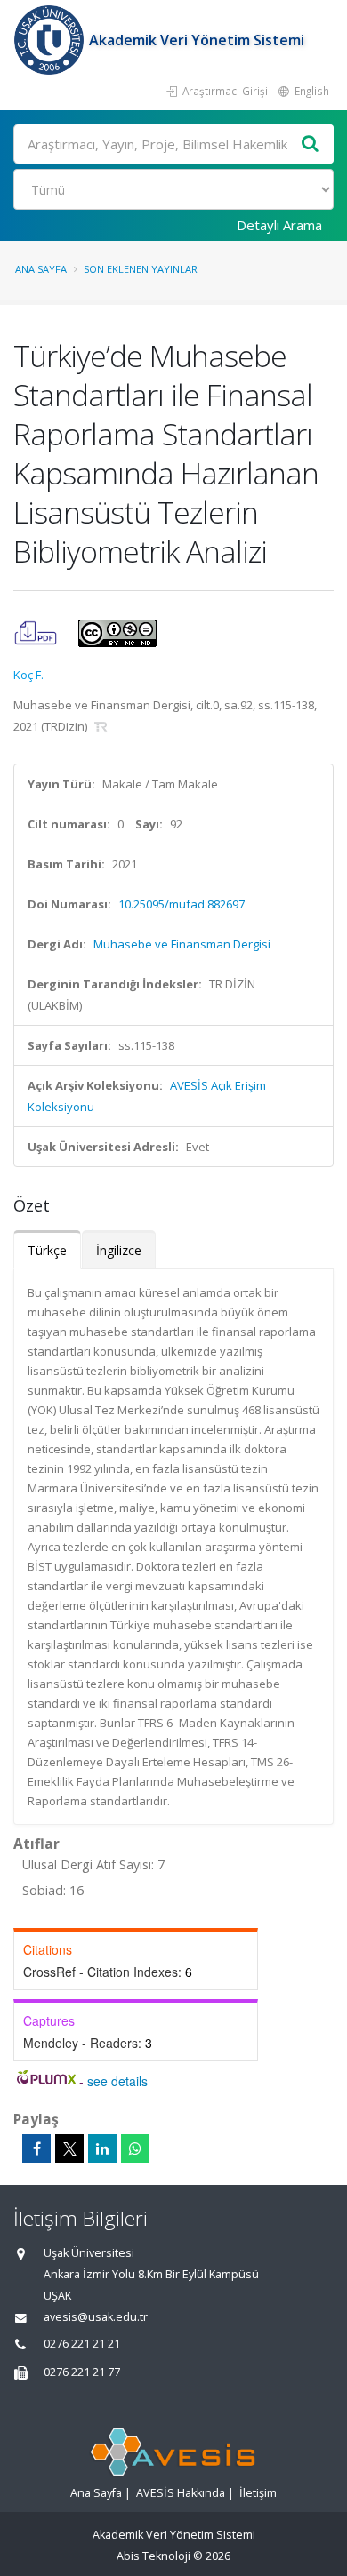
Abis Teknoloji (153, 2556)
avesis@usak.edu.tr (96, 2317)
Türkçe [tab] (47, 1250)
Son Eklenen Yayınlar (141, 269)
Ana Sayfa (41, 269)
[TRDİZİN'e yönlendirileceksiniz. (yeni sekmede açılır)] (101, 726)
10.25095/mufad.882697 (182, 904)
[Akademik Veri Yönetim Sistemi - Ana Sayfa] (51, 40)
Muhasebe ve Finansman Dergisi (182, 944)
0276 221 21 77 (82, 2372)
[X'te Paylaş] (69, 2148)
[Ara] (311, 144)
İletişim (258, 2493)
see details (117, 2081)
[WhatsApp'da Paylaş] (135, 2148)
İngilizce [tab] (119, 1250)
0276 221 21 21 (82, 2344)
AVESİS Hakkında (181, 2493)
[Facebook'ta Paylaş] (36, 2148)
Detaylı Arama (279, 225)
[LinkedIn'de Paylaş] (102, 2148)
